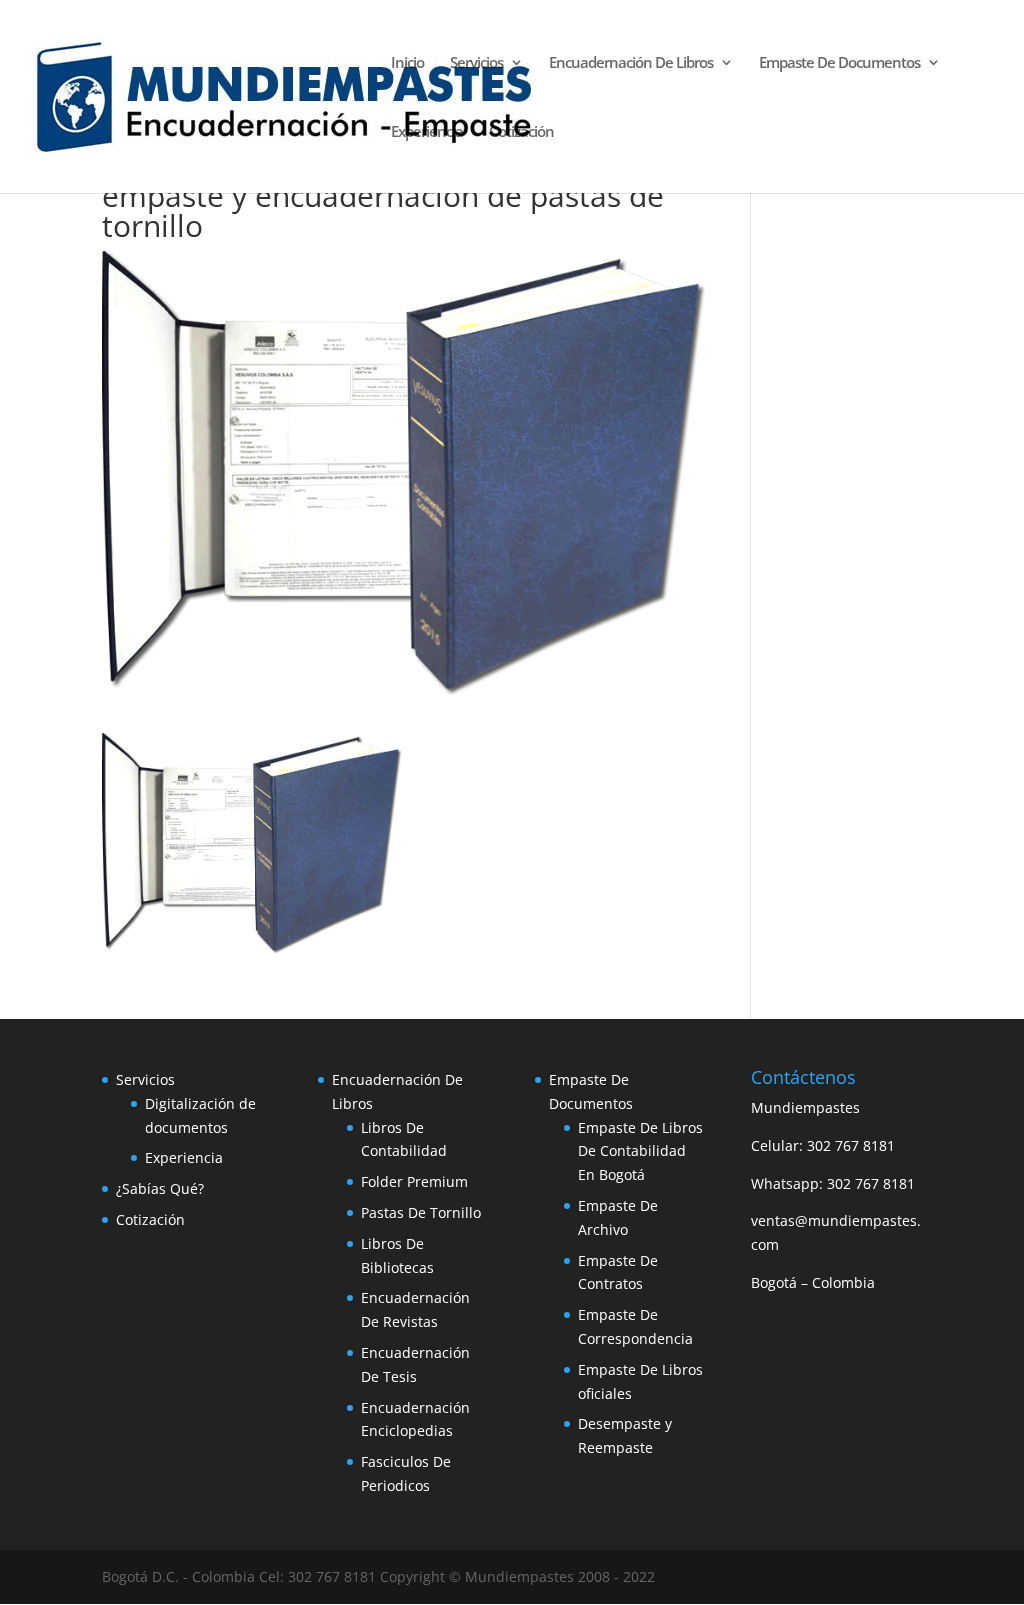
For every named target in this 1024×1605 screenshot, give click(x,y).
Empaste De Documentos (839, 63)
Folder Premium (414, 1181)
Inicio (407, 63)
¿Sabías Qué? (160, 1188)
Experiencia (427, 132)
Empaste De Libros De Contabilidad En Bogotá (640, 1151)
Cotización (521, 132)
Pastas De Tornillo (421, 1212)
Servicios (476, 63)
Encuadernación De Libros (631, 63)
